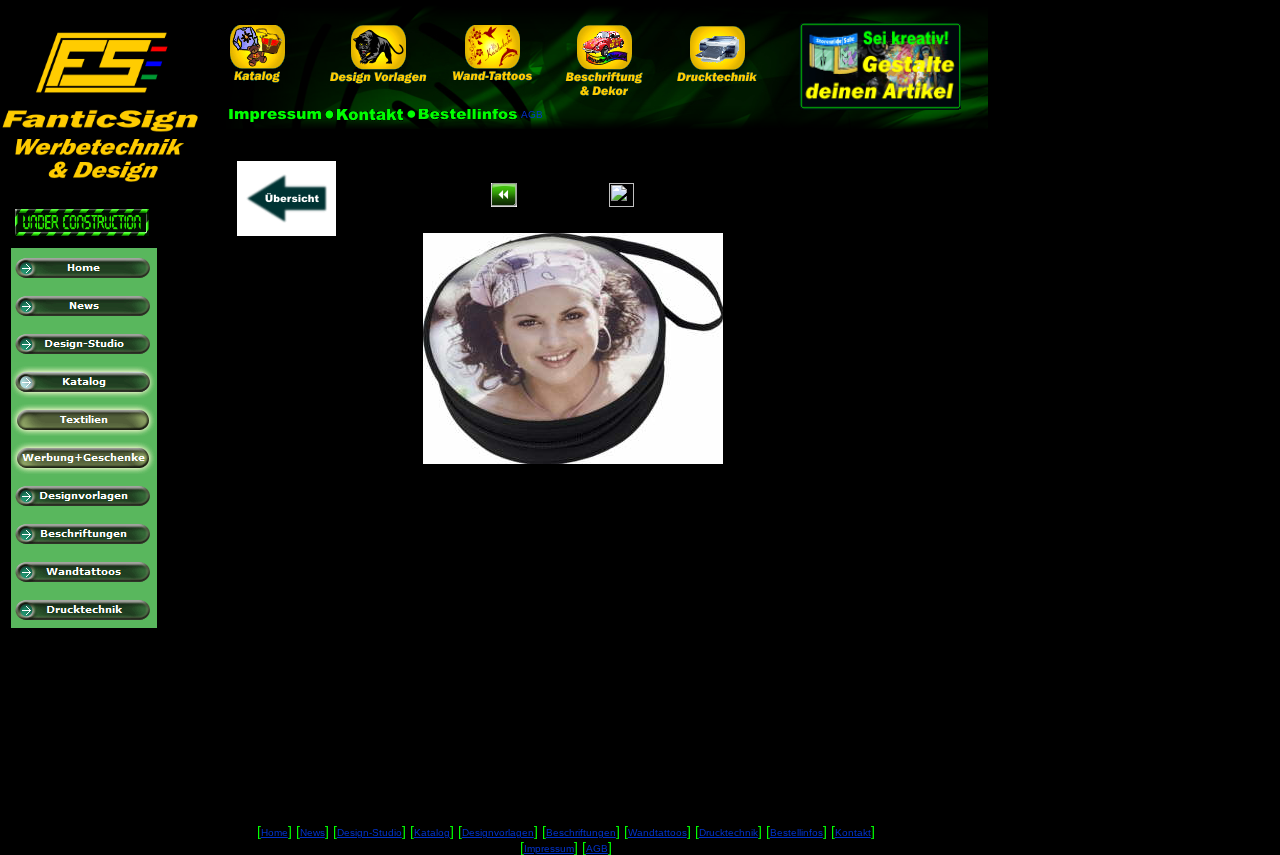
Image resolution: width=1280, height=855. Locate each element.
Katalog (432, 832)
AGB (597, 848)
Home (274, 832)
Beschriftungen (581, 832)
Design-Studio (369, 832)
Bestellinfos (796, 832)
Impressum (549, 848)
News (312, 832)
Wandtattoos (657, 832)
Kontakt (853, 832)
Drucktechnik (728, 832)
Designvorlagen (498, 832)
